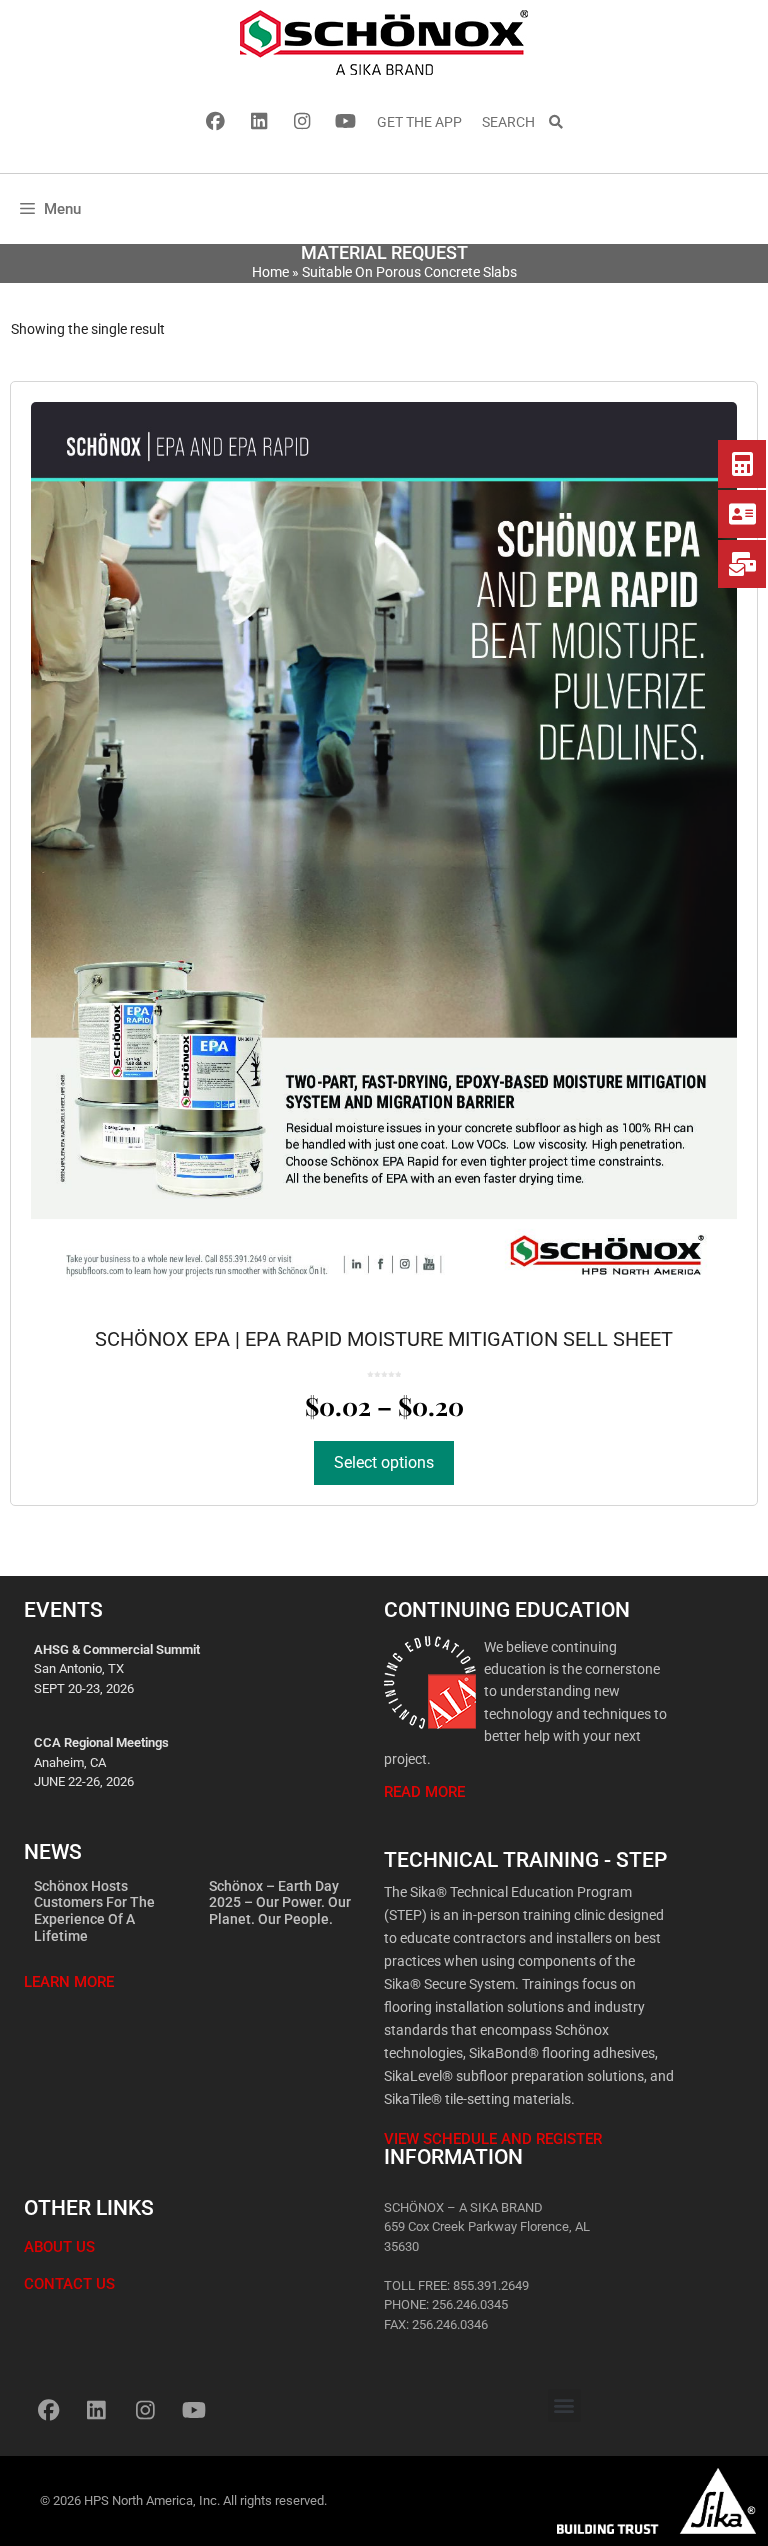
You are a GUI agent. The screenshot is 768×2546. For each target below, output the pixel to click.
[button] (564, 2405)
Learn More (69, 1982)
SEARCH (514, 122)
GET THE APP (419, 122)
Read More (424, 1792)
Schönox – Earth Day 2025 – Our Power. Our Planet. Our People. (280, 1903)
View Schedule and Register (493, 2139)
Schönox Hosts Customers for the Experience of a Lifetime (94, 1911)
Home (270, 272)
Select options (384, 1462)
